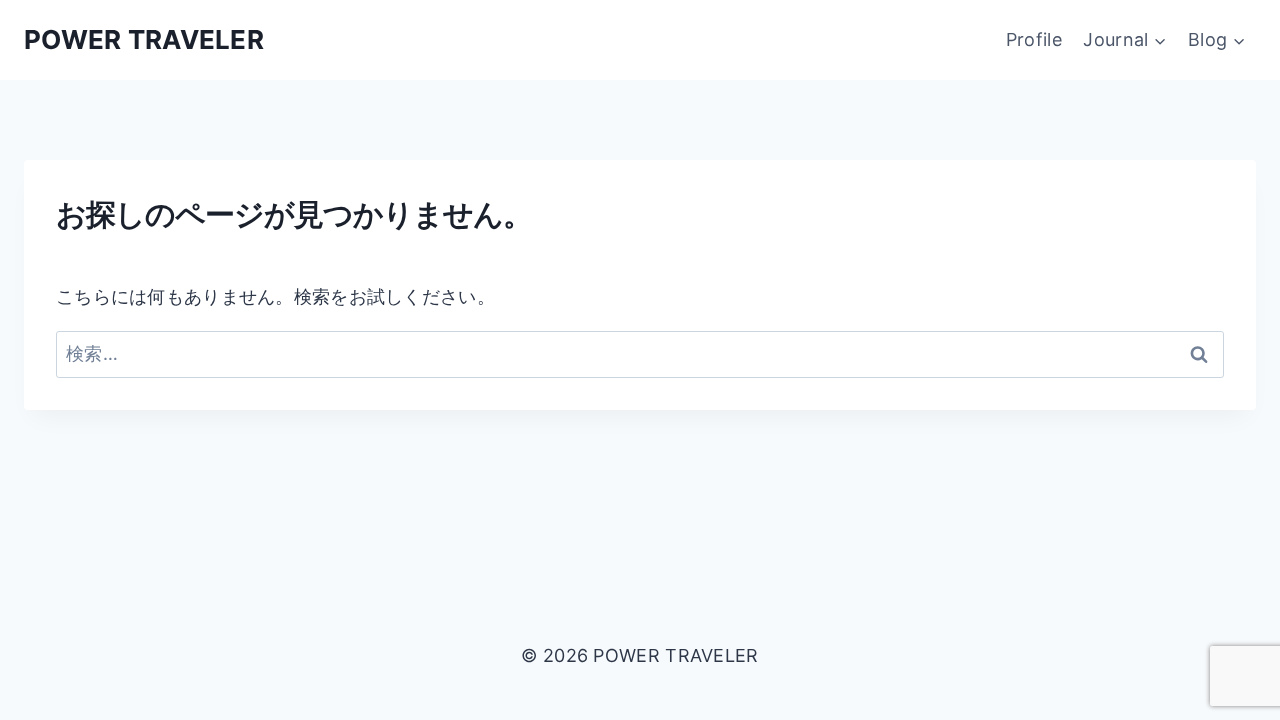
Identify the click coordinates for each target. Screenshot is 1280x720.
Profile (1034, 39)
